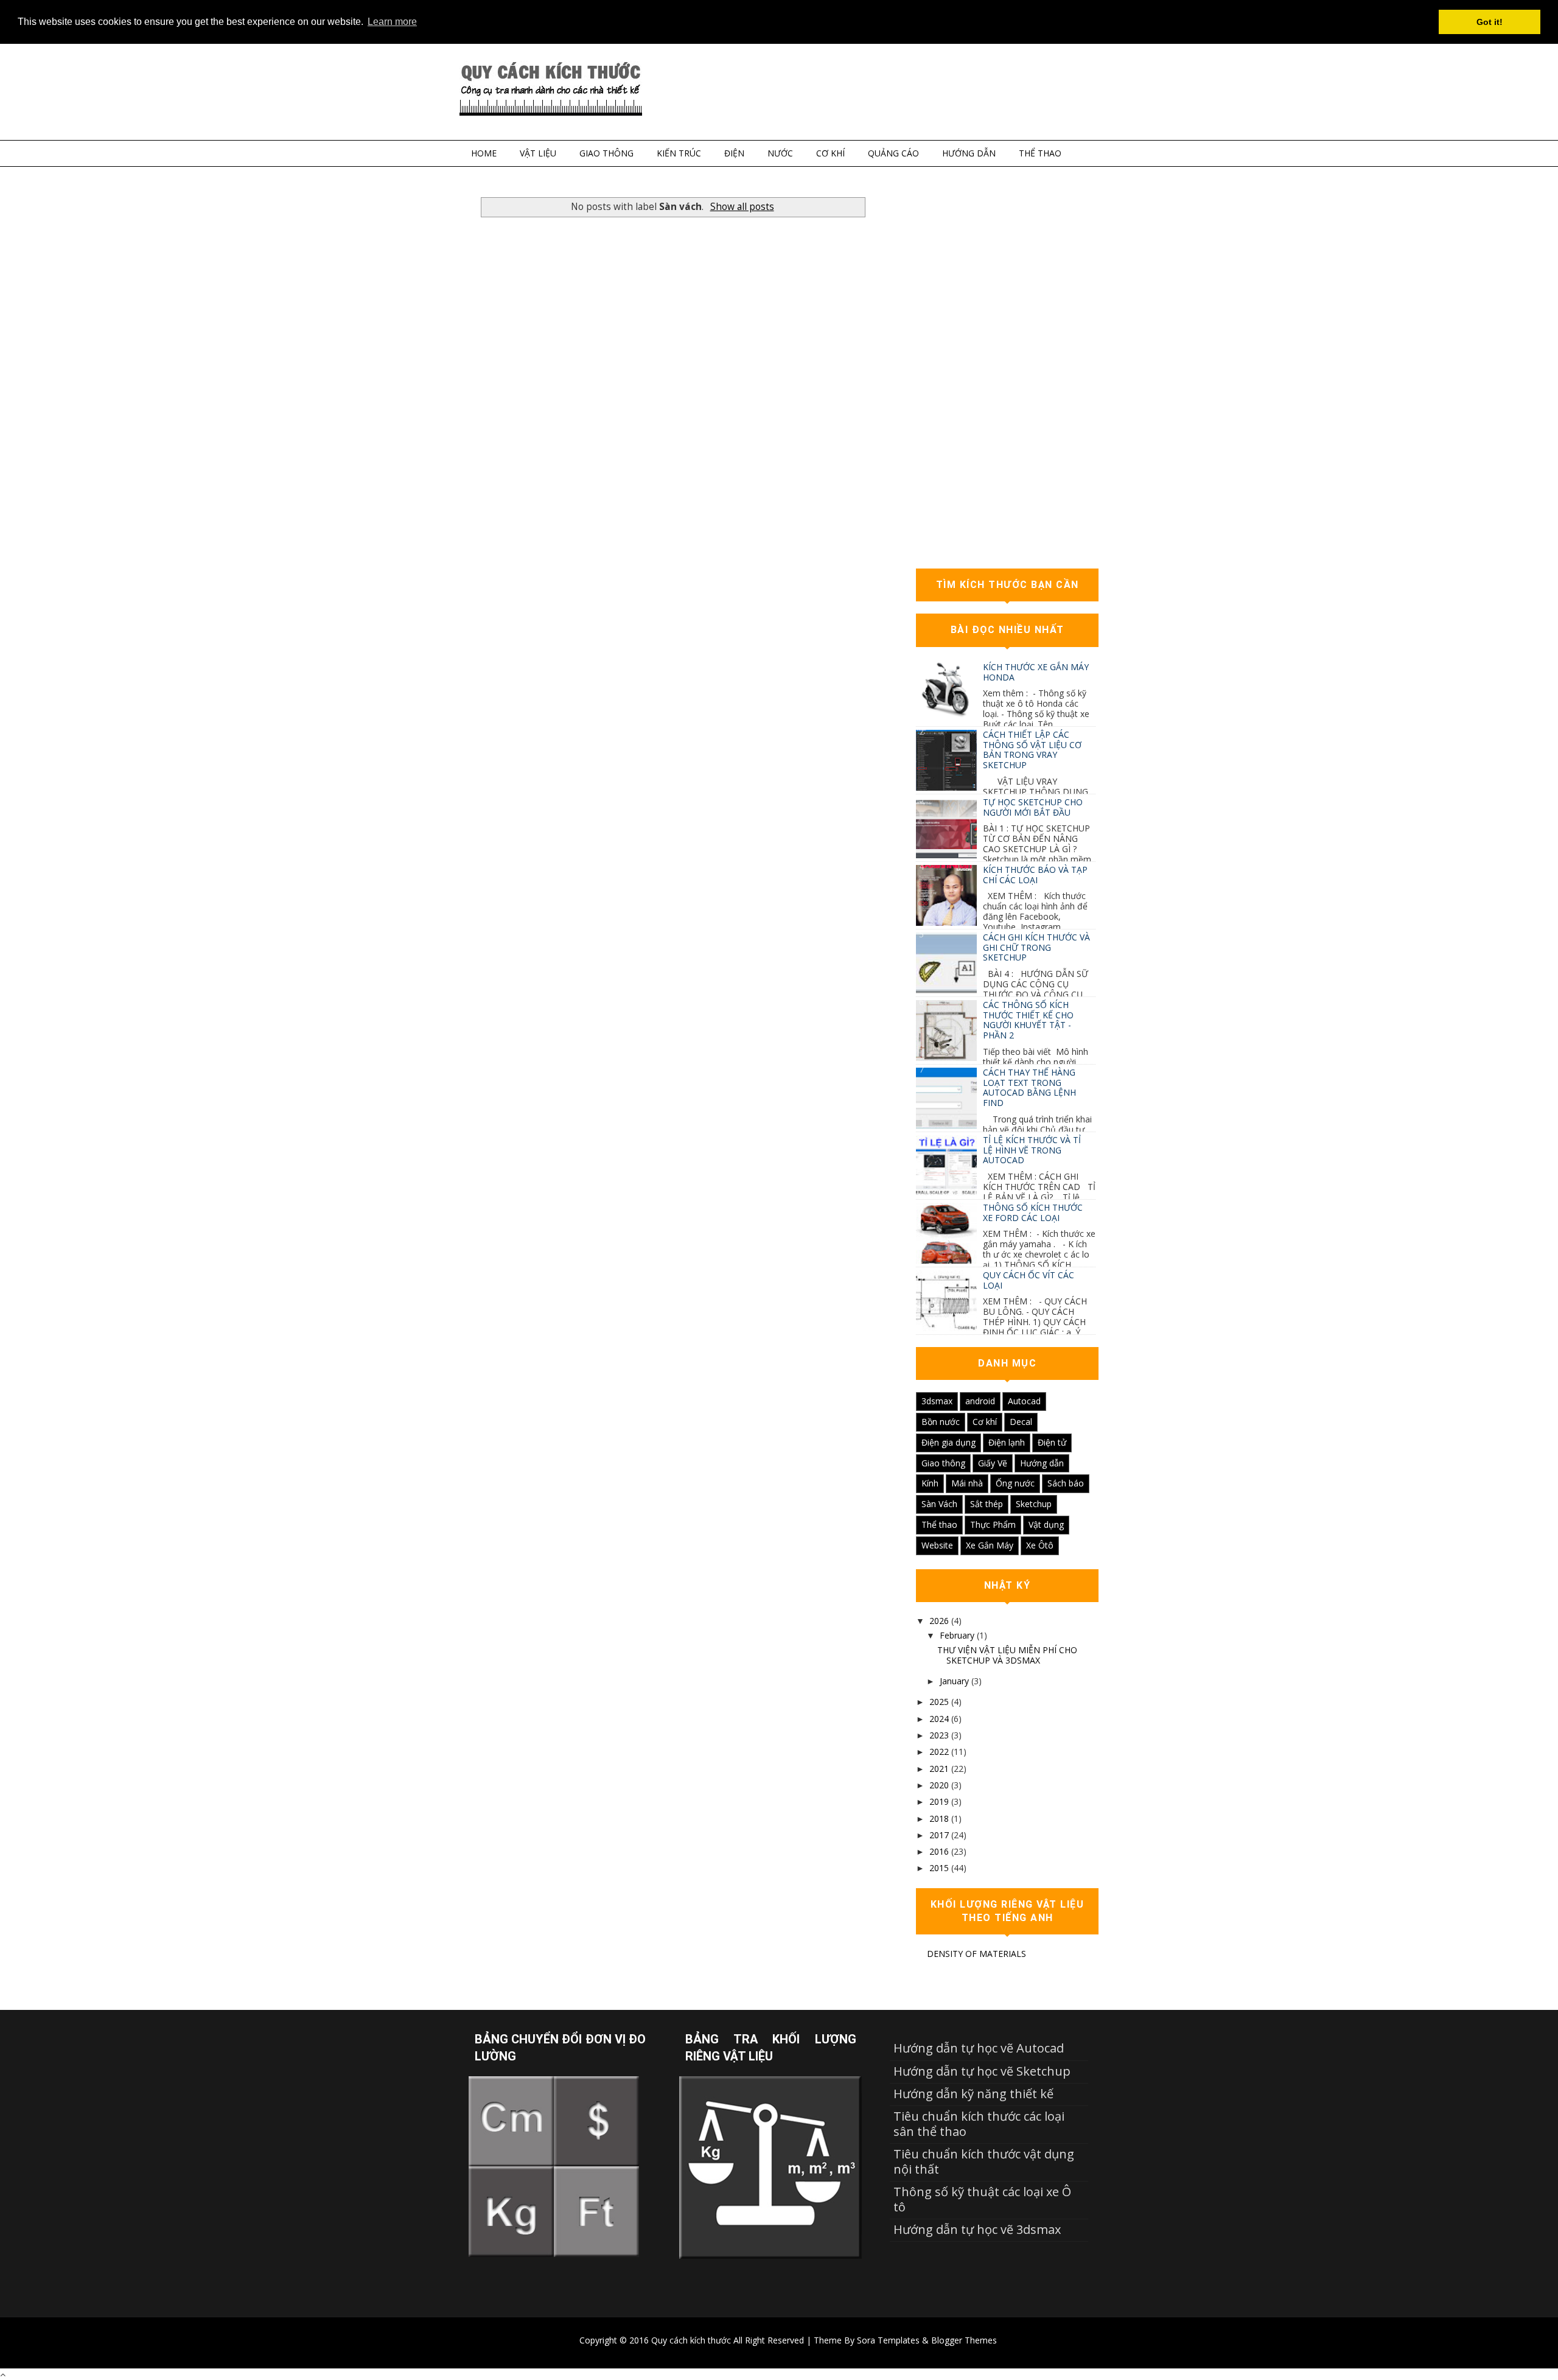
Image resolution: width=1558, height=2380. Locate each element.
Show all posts (742, 207)
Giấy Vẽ (993, 1463)
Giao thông (943, 1463)
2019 (939, 1801)
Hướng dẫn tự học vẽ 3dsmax (977, 2229)
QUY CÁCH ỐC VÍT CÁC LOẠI (1029, 1280)
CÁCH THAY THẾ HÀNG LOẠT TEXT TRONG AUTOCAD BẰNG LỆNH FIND (1029, 1087)
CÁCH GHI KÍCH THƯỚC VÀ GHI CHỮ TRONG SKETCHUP (1036, 947)
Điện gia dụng (948, 1442)
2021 (939, 1769)
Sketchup (1034, 1504)
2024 (939, 1719)
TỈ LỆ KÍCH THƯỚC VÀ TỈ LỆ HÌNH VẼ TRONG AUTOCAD (1032, 1150)
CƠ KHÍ (830, 153)
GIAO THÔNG (606, 153)
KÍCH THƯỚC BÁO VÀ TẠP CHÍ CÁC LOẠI (1035, 875)
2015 (939, 1868)
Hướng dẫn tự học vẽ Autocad (979, 2048)
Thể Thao (1040, 153)
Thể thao (939, 1524)
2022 (939, 1752)
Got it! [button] (1490, 22)
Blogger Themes (964, 2340)
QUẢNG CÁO (893, 153)
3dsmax (937, 1401)
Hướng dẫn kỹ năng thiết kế (973, 2094)
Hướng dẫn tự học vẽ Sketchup (982, 2071)
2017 (939, 1835)
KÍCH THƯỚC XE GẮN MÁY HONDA (1036, 672)
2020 (939, 1785)
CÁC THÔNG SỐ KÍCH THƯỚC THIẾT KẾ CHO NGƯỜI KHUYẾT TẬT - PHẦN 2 (1028, 1020)
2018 (939, 1818)
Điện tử (1052, 1442)
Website (937, 1545)
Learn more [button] (392, 22)
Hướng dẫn (1042, 1463)
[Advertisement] (1007, 374)
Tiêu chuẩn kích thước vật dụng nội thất (984, 2161)
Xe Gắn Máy (990, 1545)
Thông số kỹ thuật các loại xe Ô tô (982, 2199)
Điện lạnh (1007, 1442)
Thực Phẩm (993, 1524)
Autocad (1024, 1401)
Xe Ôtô (1040, 1545)
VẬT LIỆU (538, 153)
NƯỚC (780, 153)
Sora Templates (888, 2340)
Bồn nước (941, 1422)
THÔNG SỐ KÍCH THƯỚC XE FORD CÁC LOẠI (1033, 1213)
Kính (930, 1483)
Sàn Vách (939, 1504)
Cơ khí (985, 1422)
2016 (939, 1851)
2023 (939, 1735)
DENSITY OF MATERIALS (976, 1954)
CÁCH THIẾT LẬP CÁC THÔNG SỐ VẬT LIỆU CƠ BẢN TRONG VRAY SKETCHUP (1032, 750)
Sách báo (1066, 1483)
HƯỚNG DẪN (969, 153)
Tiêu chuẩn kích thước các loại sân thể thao (979, 2123)
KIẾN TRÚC (679, 153)
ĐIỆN (734, 153)
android (980, 1401)
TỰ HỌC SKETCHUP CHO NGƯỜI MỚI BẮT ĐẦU (1033, 807)
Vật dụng (1046, 1524)
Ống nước (1015, 1483)
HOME (484, 153)
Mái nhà (967, 1483)
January (954, 1681)
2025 (939, 1702)
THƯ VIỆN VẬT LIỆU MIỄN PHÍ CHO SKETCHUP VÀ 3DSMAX (1007, 1655)
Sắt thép (987, 1504)
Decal (1021, 1422)
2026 (939, 1621)
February (957, 1635)
